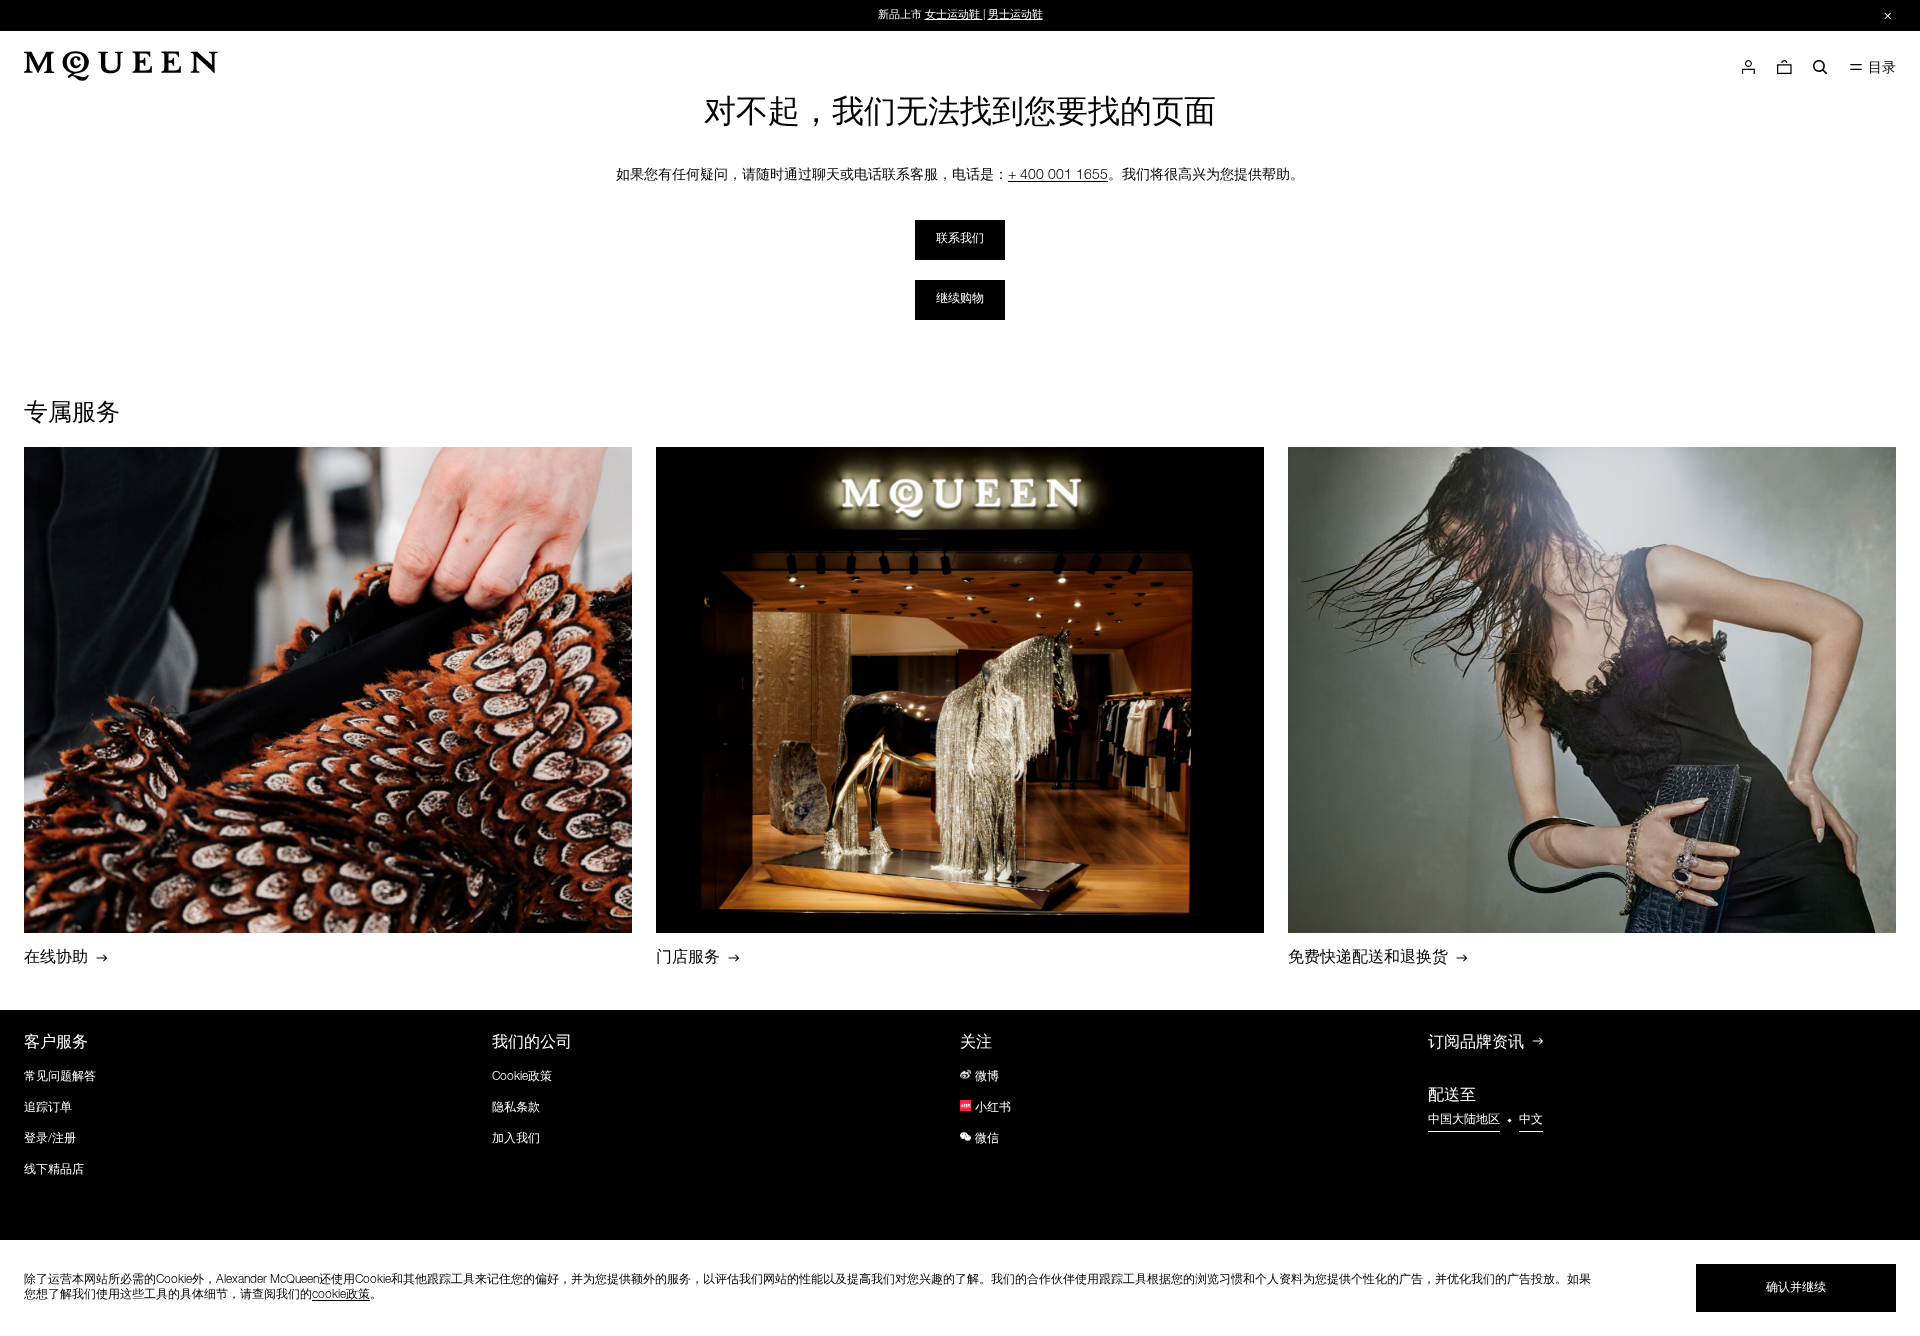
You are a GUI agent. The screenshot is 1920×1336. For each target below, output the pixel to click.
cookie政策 (341, 1295)
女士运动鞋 (952, 15)
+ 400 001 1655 (1058, 176)
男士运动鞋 (1015, 15)
